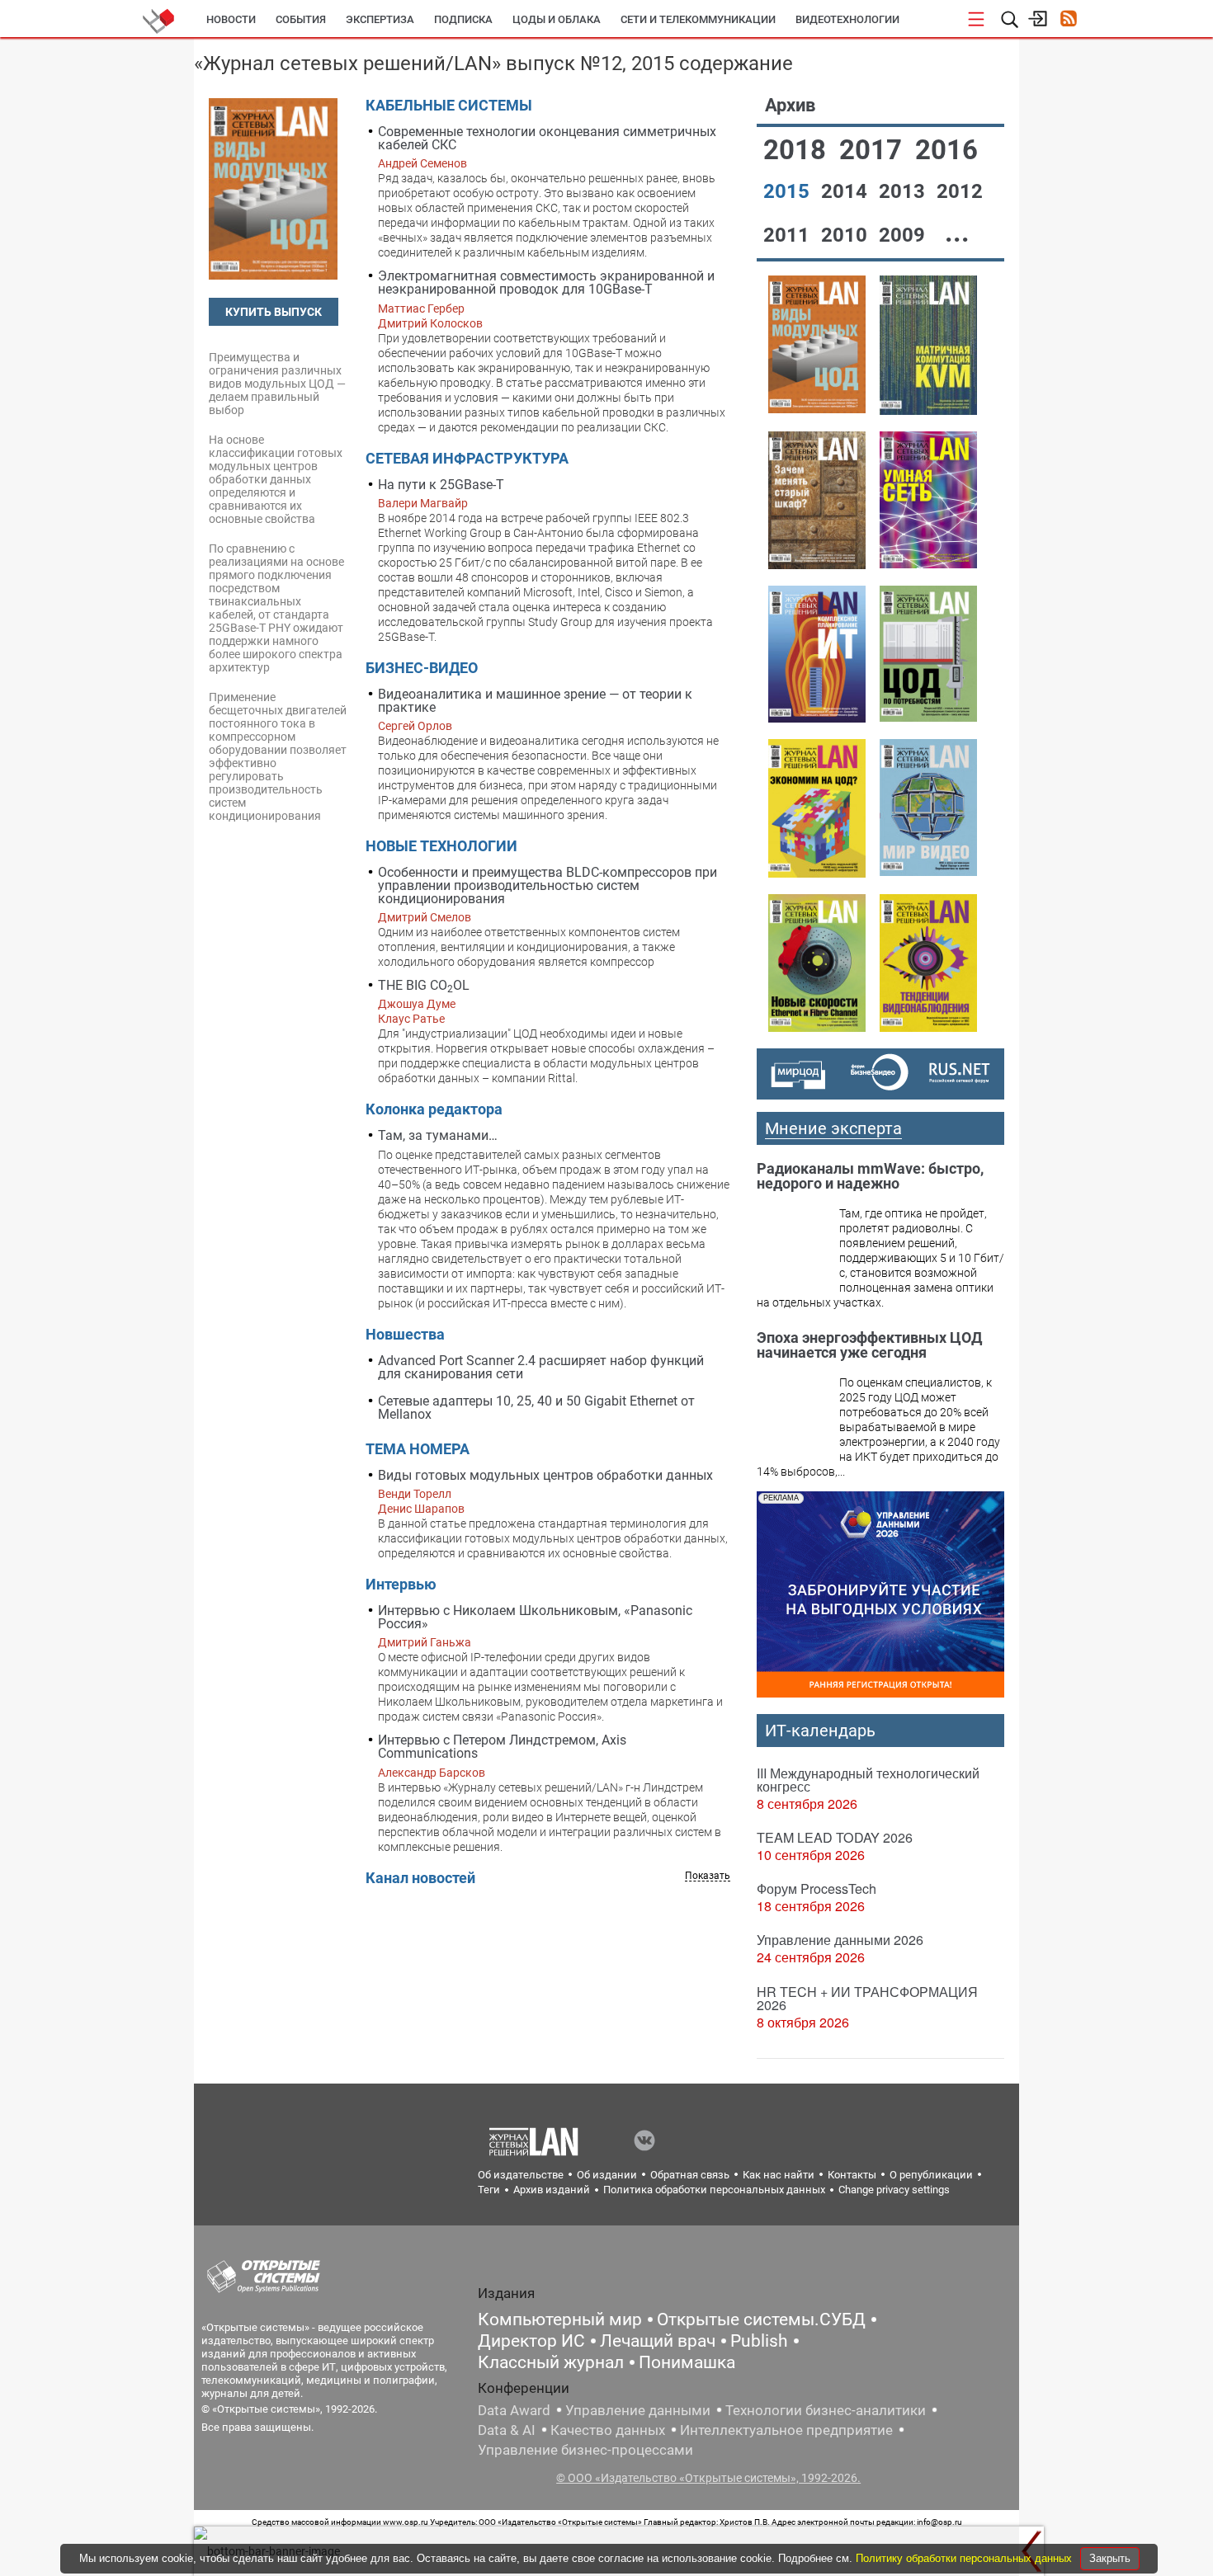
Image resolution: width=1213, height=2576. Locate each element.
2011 (789, 235)
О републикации (931, 2175)
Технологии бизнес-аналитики (826, 2410)
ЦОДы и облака (557, 19)
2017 (874, 150)
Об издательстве (521, 2175)
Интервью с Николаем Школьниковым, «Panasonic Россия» (535, 1617)
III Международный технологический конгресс (868, 1780)
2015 (789, 191)
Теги (489, 2190)
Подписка (463, 19)
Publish (759, 2341)
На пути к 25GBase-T (441, 485)
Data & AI (507, 2430)
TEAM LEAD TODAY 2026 (835, 1837)
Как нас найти (779, 2175)
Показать (708, 1876)
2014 (847, 191)
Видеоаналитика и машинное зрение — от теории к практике (535, 701)
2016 (946, 150)
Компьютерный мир (560, 2319)
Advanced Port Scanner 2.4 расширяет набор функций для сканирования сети (541, 1367)
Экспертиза (380, 19)
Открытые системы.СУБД (761, 2319)
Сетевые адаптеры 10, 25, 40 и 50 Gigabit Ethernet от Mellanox (536, 1408)
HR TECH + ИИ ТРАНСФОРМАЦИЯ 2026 (867, 1998)
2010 (847, 235)
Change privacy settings (894, 2190)
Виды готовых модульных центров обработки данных (545, 1475)
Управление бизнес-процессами (585, 2450)
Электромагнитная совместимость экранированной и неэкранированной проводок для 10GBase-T (546, 283)
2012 (960, 191)
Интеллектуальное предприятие (786, 2430)
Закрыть (1110, 2558)
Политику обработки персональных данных (965, 2558)
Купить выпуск (274, 312)
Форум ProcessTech (817, 1888)
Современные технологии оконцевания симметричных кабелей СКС (547, 138)
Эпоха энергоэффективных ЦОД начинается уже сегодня (869, 1345)
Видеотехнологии (847, 19)
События (301, 19)
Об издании (607, 2175)
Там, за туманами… (438, 1135)
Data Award (514, 2410)
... (957, 232)
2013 (904, 191)
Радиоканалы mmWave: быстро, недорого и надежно (870, 1176)
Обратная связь (690, 2175)
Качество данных (608, 2430)
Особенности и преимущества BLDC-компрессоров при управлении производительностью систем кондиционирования (548, 885)
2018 (798, 150)
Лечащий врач (658, 2341)
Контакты (852, 2175)
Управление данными (638, 2410)
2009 (904, 235)
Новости (231, 19)
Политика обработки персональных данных (714, 2190)
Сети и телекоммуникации (698, 19)
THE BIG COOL (424, 986)
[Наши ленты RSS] (1068, 20)
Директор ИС (531, 2341)
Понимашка (687, 2362)
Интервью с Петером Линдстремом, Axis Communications (502, 1747)
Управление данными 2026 (840, 1940)
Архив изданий (552, 2190)
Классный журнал (551, 2362)
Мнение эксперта (833, 1128)
